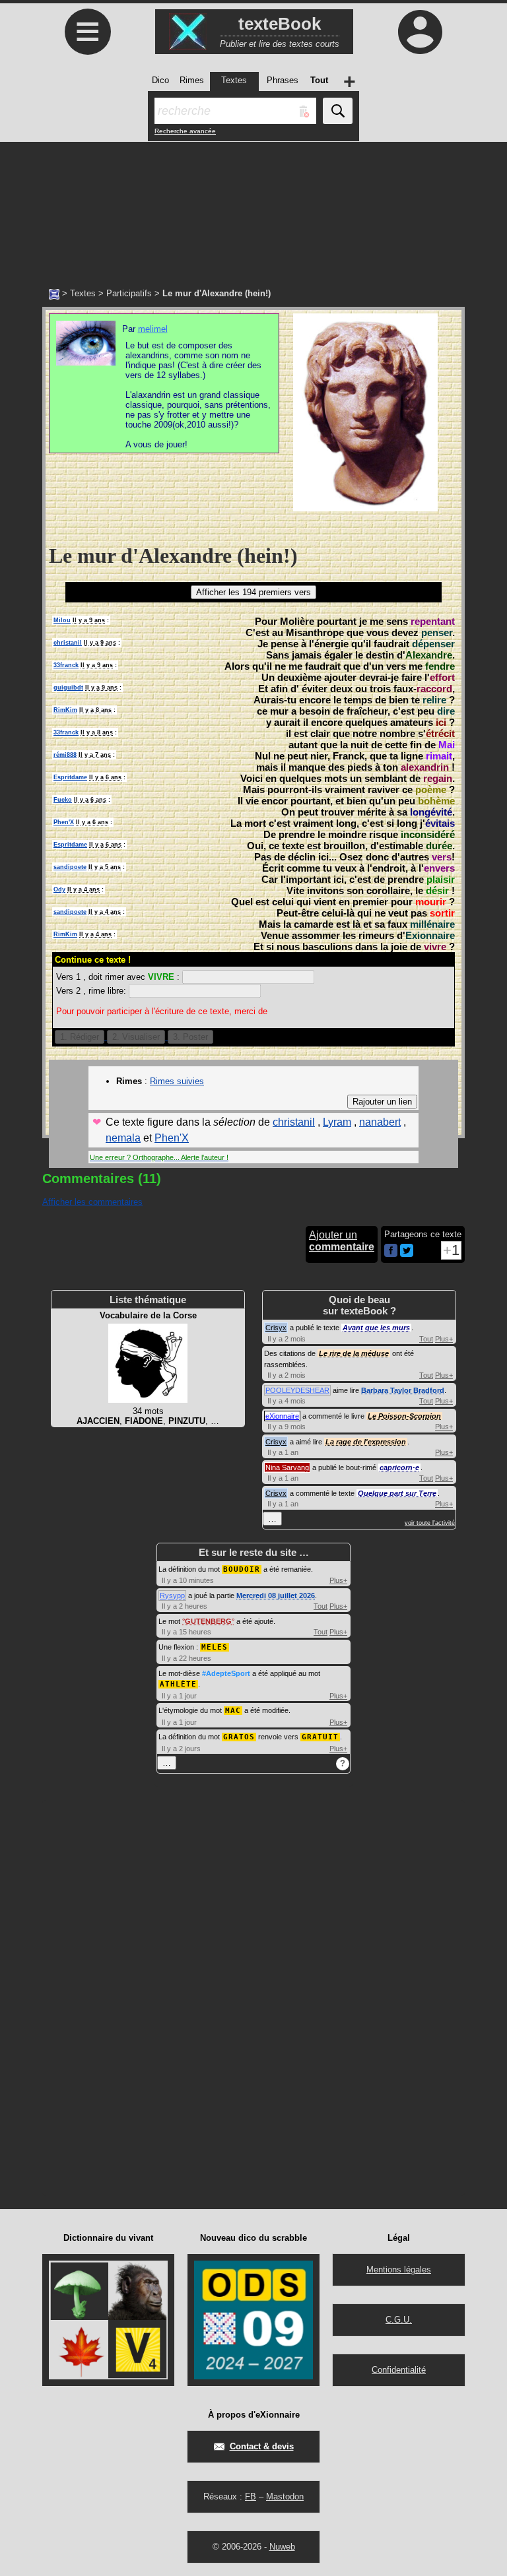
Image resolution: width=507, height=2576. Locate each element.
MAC (233, 1711)
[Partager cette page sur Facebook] (391, 1251)
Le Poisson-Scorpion (404, 1416)
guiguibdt (68, 688)
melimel (153, 329)
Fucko (63, 800)
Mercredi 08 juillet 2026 (276, 1595)
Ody (59, 889)
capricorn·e (399, 1467)
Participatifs (129, 293)
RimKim (65, 710)
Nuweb (282, 2547)
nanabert (380, 1122)
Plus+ (444, 1339)
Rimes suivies (177, 1081)
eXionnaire (282, 1416)
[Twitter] (407, 1254)
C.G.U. (399, 2320)
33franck (66, 665)
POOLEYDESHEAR (297, 1390)
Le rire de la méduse (354, 1353)
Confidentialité (399, 2370)
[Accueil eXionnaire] (54, 293)
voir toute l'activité (430, 1523)
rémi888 (65, 755)
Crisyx (276, 1328)
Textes (83, 293)
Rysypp (172, 1595)
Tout (426, 1339)
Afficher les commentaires (92, 1202)
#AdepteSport (226, 1673)
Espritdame (70, 777)
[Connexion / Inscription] (420, 32)
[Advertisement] (253, 208)
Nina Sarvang (287, 1467)
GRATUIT (320, 1737)
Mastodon (285, 2496)
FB (251, 2496)
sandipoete (70, 867)
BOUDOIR (242, 1569)
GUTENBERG (208, 1621)
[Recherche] (338, 111)
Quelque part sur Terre (397, 1493)
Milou (62, 620)
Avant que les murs (376, 1328)
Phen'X (64, 822)
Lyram (337, 1122)
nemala (123, 1138)
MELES (215, 1647)
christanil (68, 643)
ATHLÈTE (178, 1684)
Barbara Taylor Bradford (403, 1390)
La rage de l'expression (366, 1442)
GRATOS (239, 1737)
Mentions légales (399, 2270)
